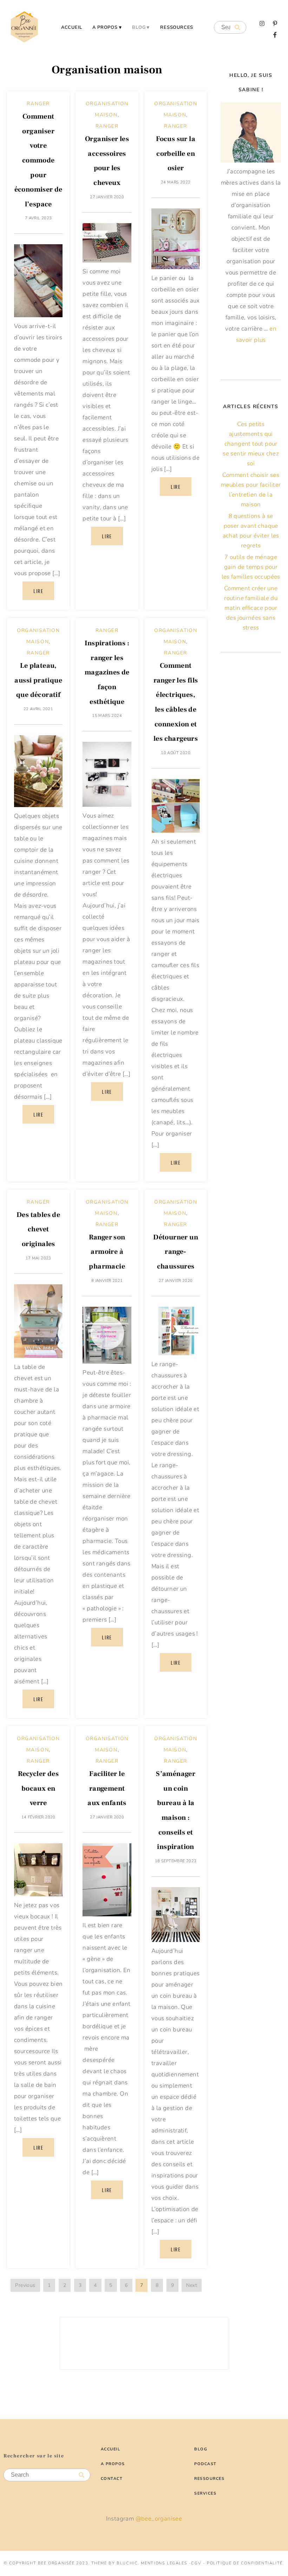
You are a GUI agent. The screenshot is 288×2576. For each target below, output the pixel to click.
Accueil (72, 27)
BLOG (139, 27)
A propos (105, 27)
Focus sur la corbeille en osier (176, 154)
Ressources (177, 27)
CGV (196, 2563)
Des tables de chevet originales (38, 1229)
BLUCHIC (127, 2563)
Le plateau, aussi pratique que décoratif (38, 680)
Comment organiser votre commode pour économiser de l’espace (38, 160)
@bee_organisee (159, 2519)
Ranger (38, 104)
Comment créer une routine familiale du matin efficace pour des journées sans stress (251, 608)
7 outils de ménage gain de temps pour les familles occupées (251, 567)
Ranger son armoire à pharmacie (107, 1252)
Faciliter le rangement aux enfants (107, 1788)
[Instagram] (262, 24)
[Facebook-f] (275, 35)
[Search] (237, 28)
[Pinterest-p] (275, 24)
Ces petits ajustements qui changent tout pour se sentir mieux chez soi (251, 444)
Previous (25, 2285)
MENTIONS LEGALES (164, 2563)
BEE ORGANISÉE (56, 2563)
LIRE (38, 591)
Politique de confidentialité (245, 2563)
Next (192, 2285)
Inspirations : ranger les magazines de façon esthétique (107, 672)
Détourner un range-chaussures (176, 1252)
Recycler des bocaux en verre (38, 1788)
